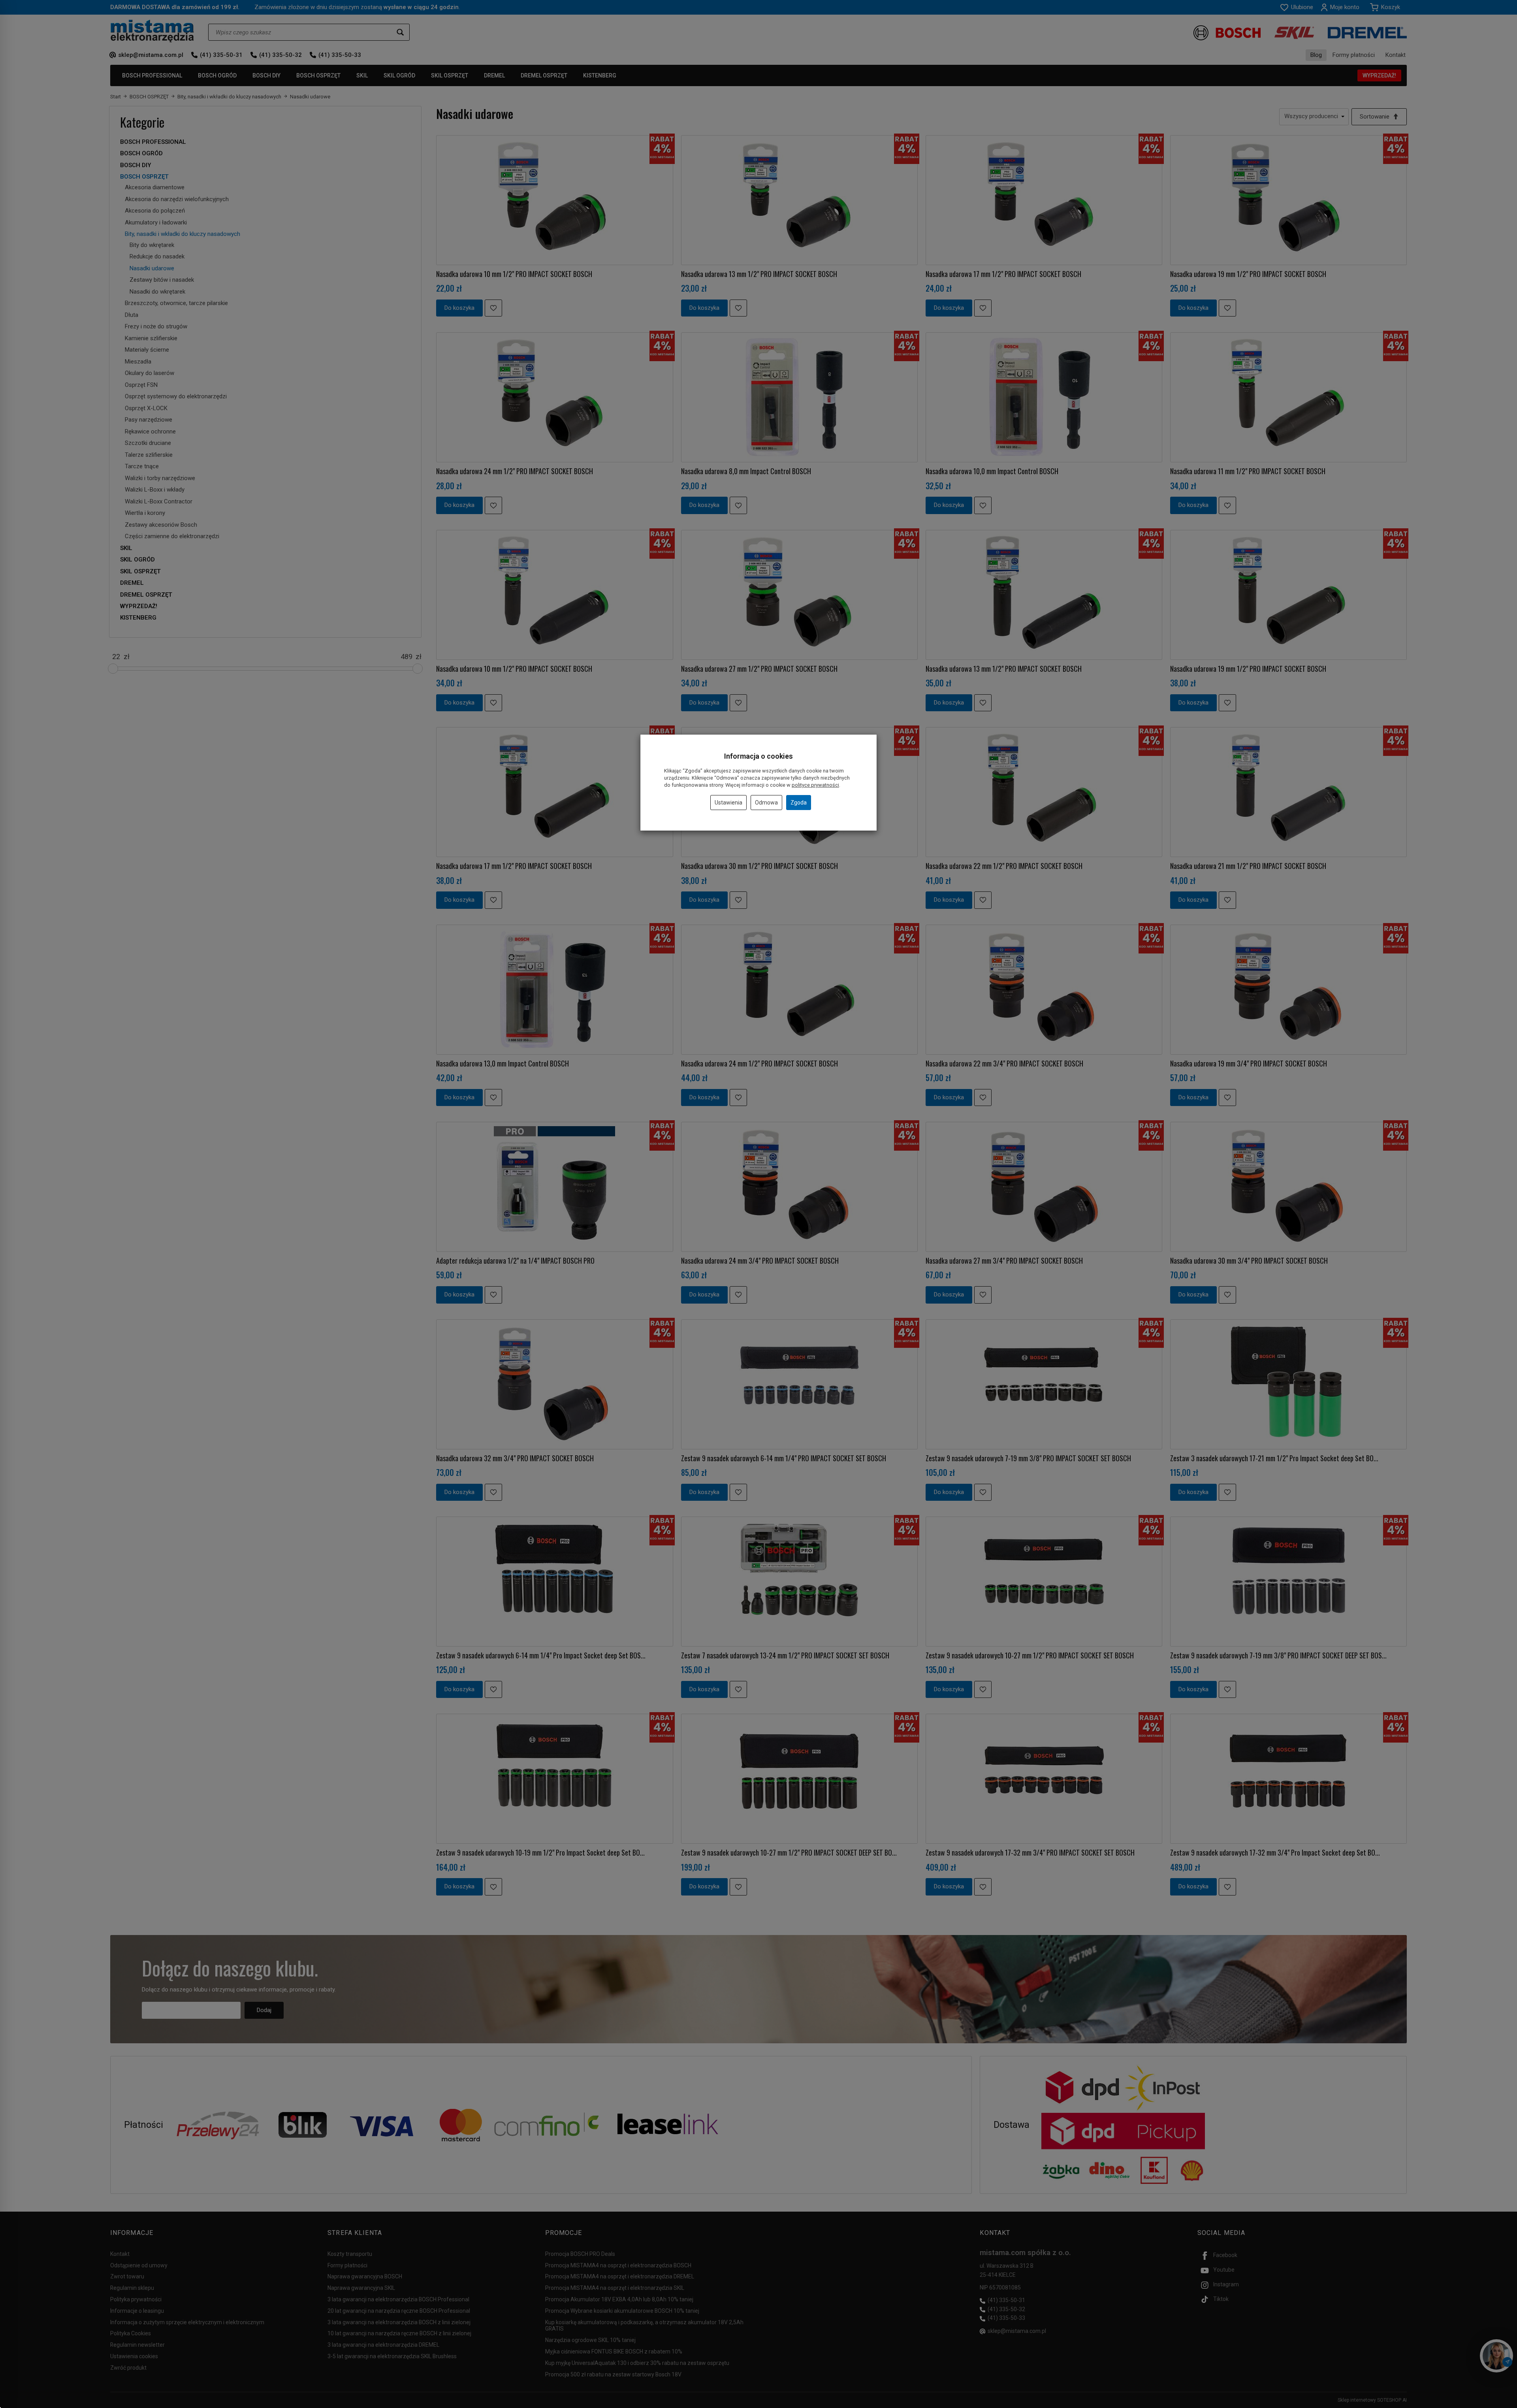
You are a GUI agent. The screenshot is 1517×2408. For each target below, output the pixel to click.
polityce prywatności (815, 785)
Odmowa (766, 803)
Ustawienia (728, 803)
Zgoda (799, 803)
